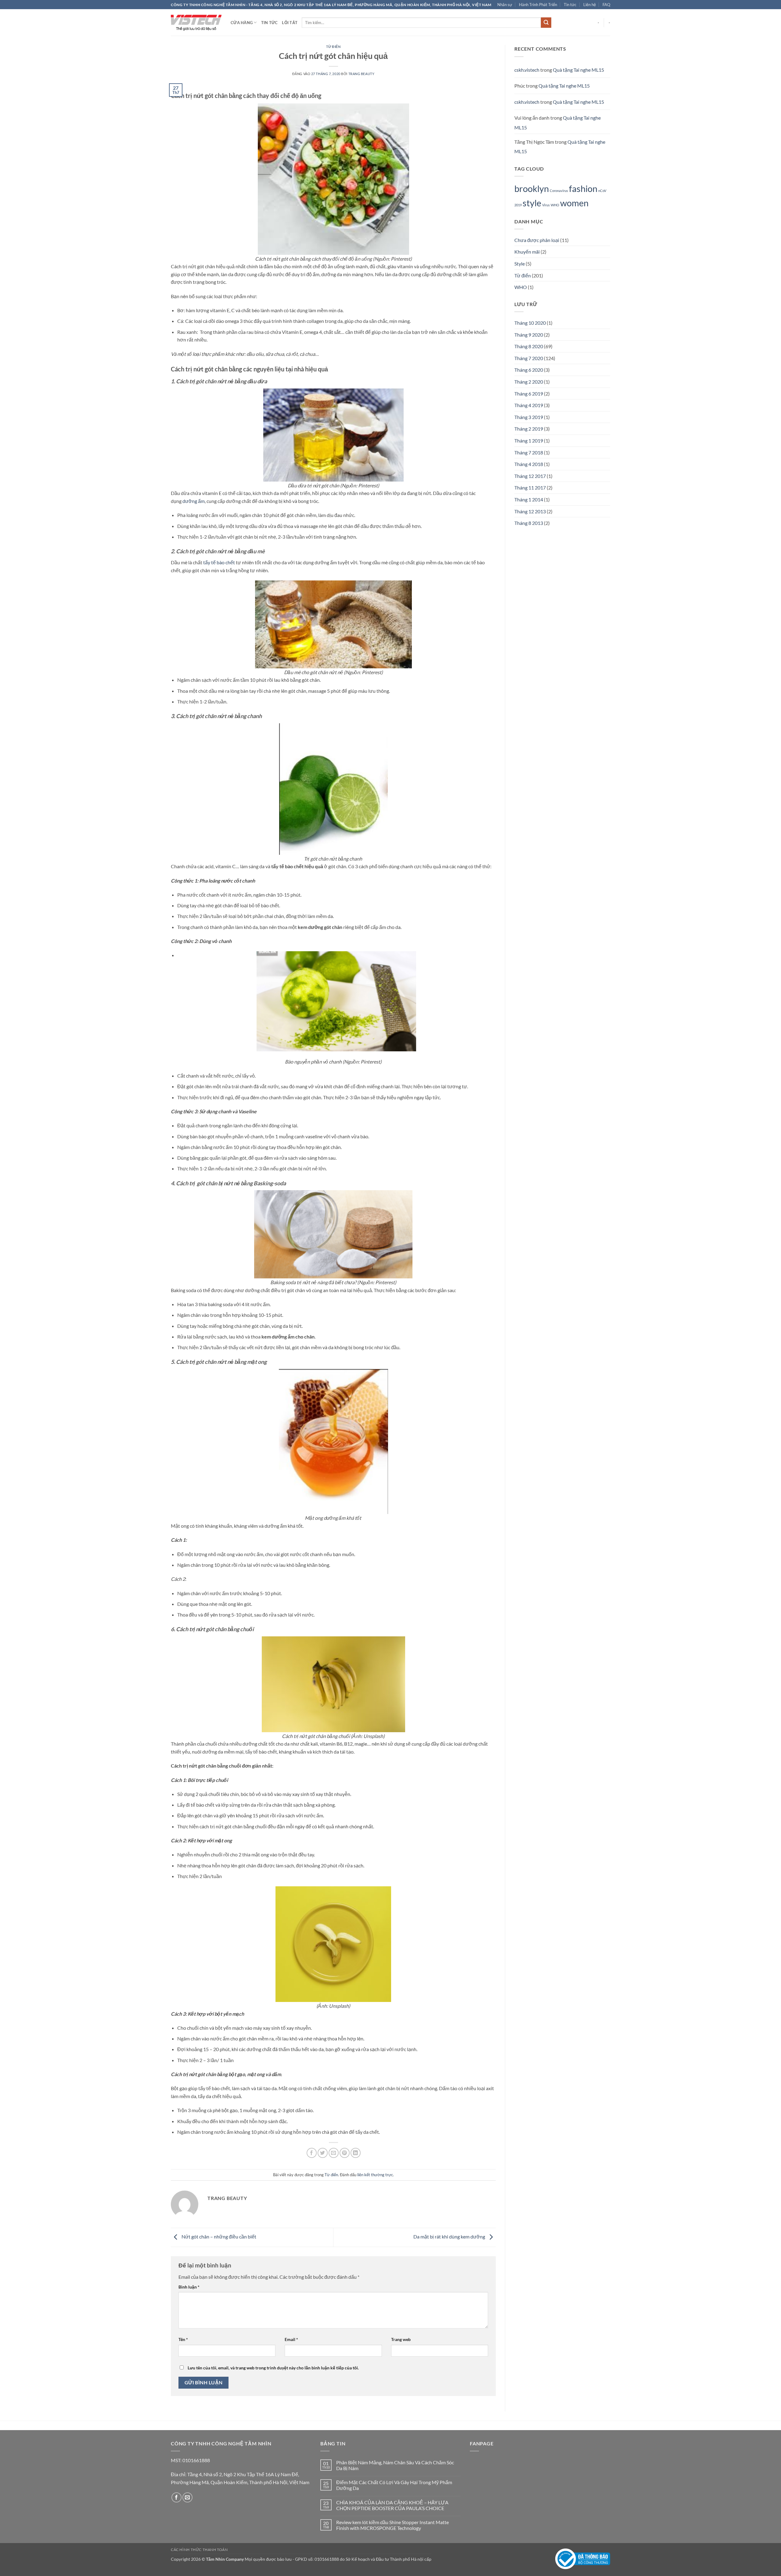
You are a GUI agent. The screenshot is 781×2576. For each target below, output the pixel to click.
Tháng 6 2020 (529, 370)
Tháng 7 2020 (529, 358)
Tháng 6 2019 (529, 394)
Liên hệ (590, 5)
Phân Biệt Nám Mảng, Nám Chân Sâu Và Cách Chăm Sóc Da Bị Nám (395, 2465)
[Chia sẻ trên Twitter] (323, 2153)
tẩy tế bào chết (219, 562)
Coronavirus (559, 191)
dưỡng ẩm (194, 501)
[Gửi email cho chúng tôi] (187, 2497)
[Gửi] (546, 23)
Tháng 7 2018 (529, 452)
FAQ (606, 5)
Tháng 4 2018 (529, 464)
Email (291, 2339)
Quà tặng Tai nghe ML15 (578, 70)
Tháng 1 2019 (529, 441)
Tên (183, 2339)
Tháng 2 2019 (529, 429)
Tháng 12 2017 (530, 476)
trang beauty (362, 74)
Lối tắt (290, 23)
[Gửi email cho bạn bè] (334, 2153)
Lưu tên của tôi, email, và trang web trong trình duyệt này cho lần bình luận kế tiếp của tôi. (273, 2368)
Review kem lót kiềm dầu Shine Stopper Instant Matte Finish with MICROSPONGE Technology (392, 2525)
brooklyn (532, 188)
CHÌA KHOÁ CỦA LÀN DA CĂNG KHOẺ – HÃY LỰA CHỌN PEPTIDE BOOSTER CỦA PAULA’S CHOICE (392, 2505)
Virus (546, 205)
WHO (555, 205)
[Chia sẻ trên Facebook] (312, 2153)
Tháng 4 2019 (529, 405)
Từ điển (333, 47)
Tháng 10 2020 (530, 323)
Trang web (401, 2339)
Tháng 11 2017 (530, 488)
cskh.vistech (527, 70)
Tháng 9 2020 (529, 335)
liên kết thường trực (375, 2175)
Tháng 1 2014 (529, 499)
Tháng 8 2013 (529, 523)
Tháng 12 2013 (530, 511)
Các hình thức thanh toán (199, 2550)
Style (520, 264)
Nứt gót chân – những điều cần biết (218, 2236)
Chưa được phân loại (537, 240)
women (574, 203)
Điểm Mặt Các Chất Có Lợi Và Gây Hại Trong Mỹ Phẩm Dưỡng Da (394, 2485)
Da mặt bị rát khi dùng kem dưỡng (450, 2236)
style (532, 203)
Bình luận (189, 2287)
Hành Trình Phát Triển (538, 5)
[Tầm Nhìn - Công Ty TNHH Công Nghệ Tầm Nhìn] (196, 23)
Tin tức (570, 5)
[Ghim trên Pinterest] (345, 2153)
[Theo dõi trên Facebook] (176, 2497)
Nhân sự (505, 5)
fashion (583, 188)
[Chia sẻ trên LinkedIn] (356, 2153)
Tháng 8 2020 (529, 346)
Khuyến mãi (527, 252)
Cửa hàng (242, 23)
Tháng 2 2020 (529, 382)
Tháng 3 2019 (529, 417)
